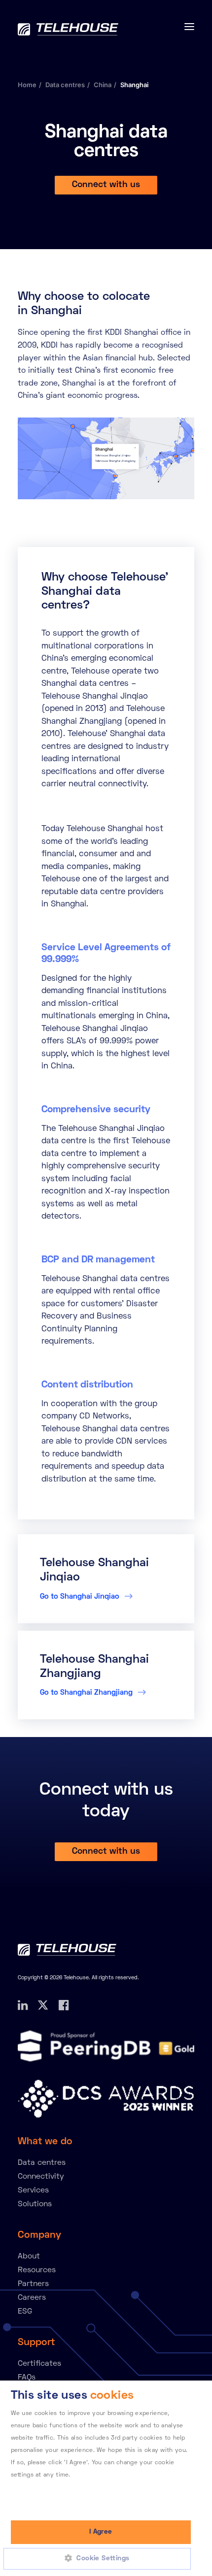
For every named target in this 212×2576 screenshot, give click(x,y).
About (29, 2256)
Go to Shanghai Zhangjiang (87, 1693)
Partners (33, 2284)
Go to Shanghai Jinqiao (81, 1597)
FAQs (27, 2378)
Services (33, 2190)
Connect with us (106, 185)
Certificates (39, 2364)
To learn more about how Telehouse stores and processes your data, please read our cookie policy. (94, 2488)
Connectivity (41, 2177)
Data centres (65, 85)
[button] (101, 2559)
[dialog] (106, 2478)
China (103, 85)
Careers (32, 2298)
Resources (37, 2270)
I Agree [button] (101, 2532)
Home (27, 85)
